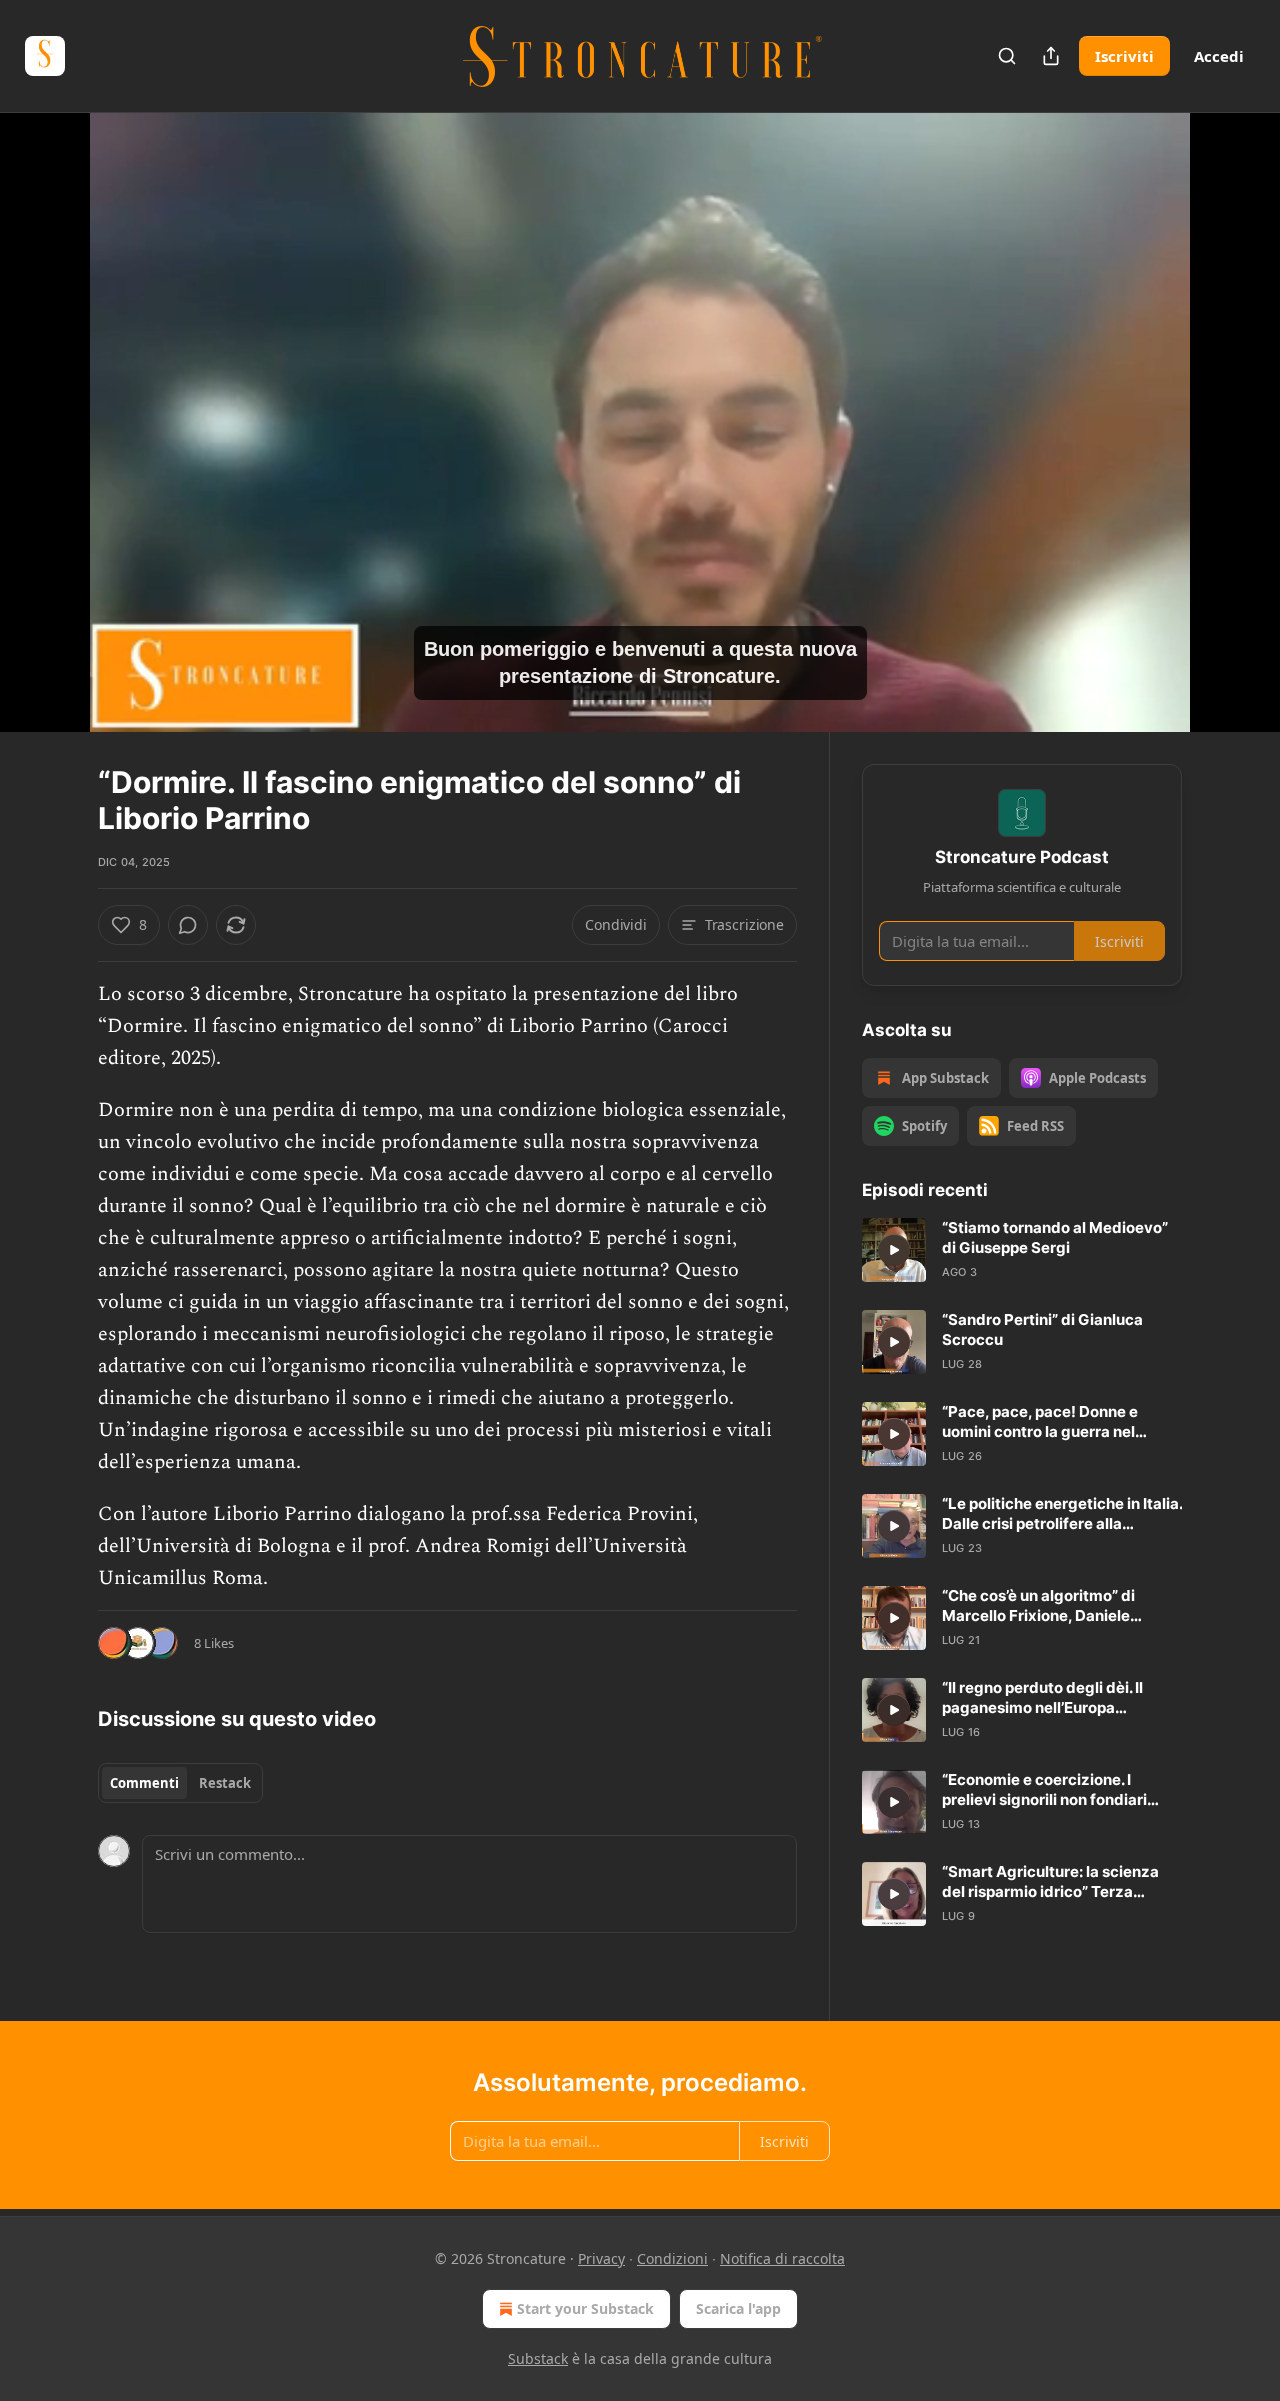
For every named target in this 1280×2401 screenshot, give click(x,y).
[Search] (1007, 56)
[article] (1022, 1250)
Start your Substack (585, 2308)
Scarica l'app (738, 2308)
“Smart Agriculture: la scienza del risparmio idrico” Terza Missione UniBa (1050, 1882)
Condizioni (672, 2258)
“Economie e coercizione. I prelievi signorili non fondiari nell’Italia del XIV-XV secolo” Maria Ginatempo (1044, 1790)
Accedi (1219, 56)
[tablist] (180, 1783)
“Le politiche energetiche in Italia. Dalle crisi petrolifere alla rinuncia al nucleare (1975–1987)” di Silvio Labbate (1062, 1514)
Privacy (601, 2258)
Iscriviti (1124, 56)
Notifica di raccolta (782, 2258)
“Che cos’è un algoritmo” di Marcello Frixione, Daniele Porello (1038, 1606)
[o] (894, 1250)
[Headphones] (50, 444)
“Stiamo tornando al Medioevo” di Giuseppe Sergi (1055, 1237)
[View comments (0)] (1232, 434)
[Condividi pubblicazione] (1051, 56)
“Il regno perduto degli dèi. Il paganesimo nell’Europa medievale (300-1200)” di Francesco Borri (1042, 1698)
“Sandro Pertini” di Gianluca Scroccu (1042, 1329)
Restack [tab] (225, 1783)
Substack (538, 2358)
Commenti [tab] (144, 1783)
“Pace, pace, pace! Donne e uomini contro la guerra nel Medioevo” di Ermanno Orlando (1055, 1422)
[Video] (50, 400)
